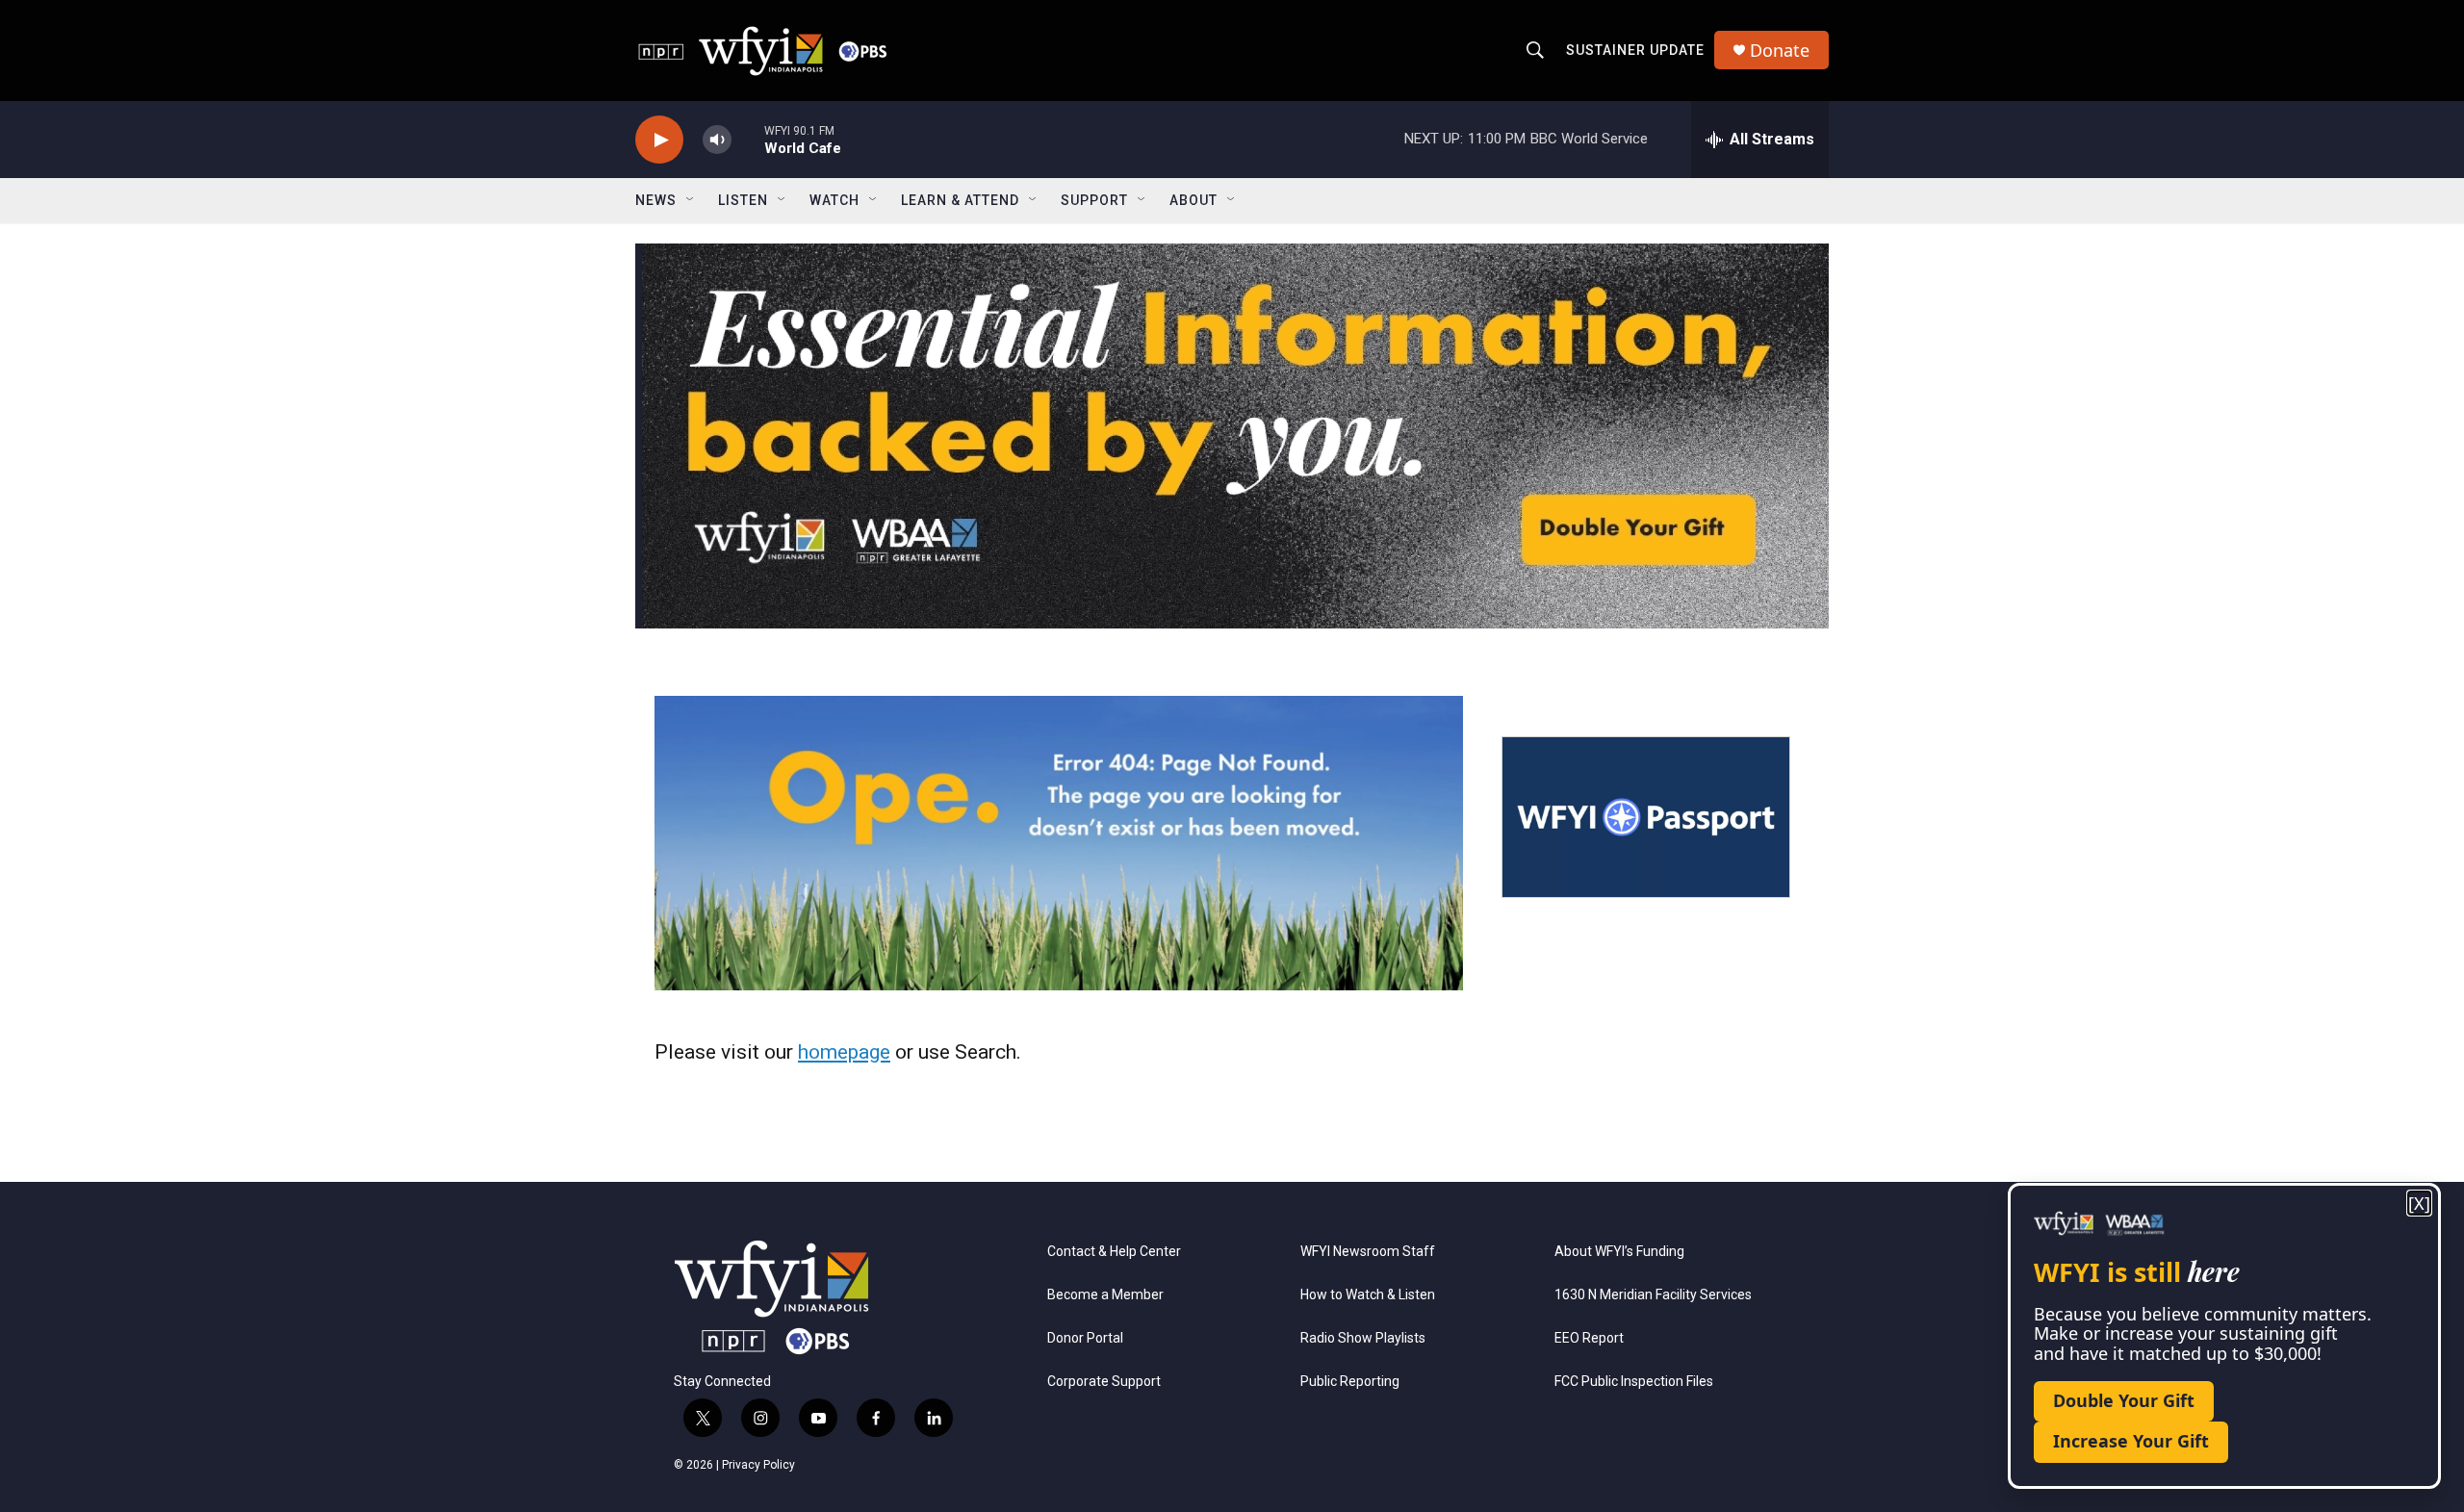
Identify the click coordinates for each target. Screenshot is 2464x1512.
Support (1094, 200)
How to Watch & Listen (1368, 1295)
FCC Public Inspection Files (1634, 1382)
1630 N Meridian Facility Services (1653, 1295)
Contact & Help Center (1114, 1252)
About (1193, 200)
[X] (2419, 1204)
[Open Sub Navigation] (691, 200)
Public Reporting (1350, 1382)
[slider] (748, 139)
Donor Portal (1085, 1338)
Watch (834, 200)
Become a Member (1105, 1295)
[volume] (717, 140)
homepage (844, 1052)
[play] (659, 140)
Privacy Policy (758, 1465)
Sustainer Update (1635, 50)
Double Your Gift (2124, 1400)
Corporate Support (1104, 1382)
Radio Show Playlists (1363, 1338)
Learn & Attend (960, 200)
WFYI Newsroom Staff (1368, 1252)
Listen (743, 200)
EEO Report (1589, 1338)
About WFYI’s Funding (1619, 1252)
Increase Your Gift (2131, 1441)
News (656, 200)
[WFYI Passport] (1646, 817)
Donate (1780, 51)
